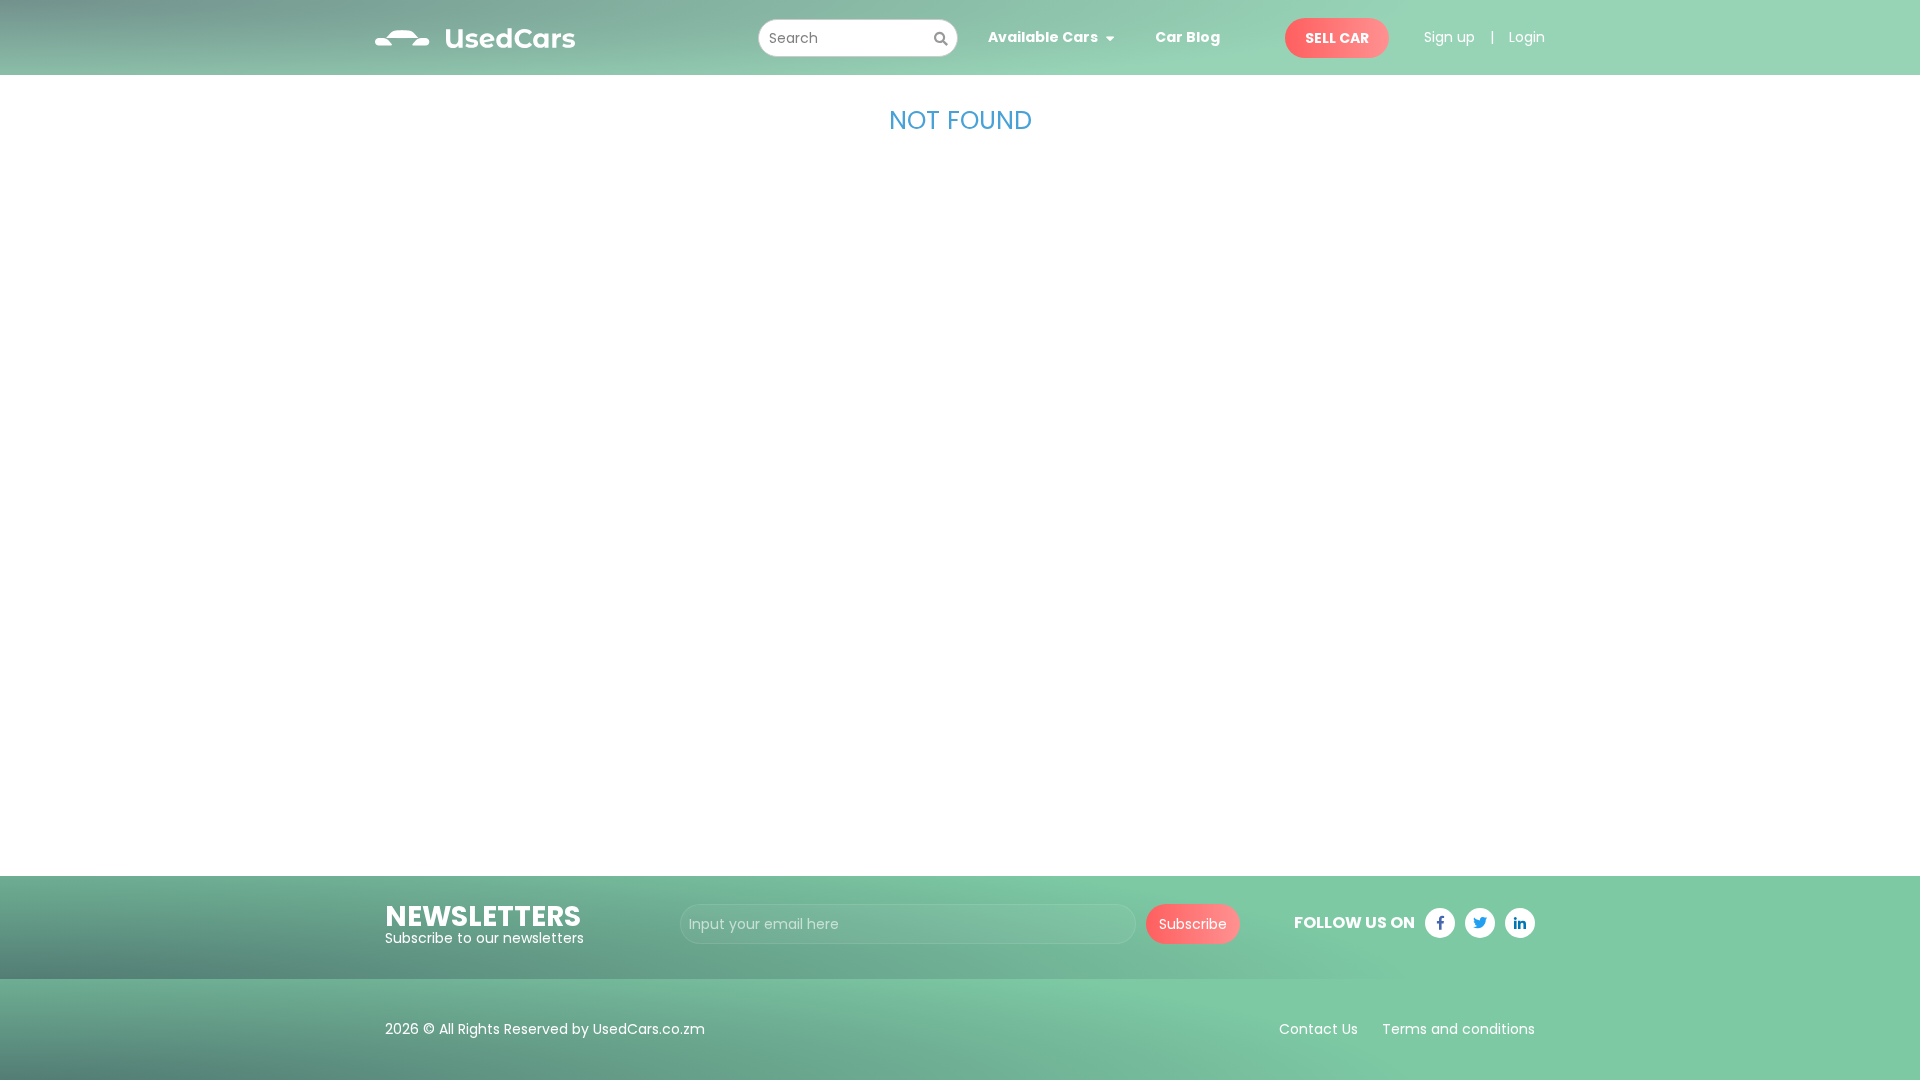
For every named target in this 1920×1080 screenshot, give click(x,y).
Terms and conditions (1458, 1029)
